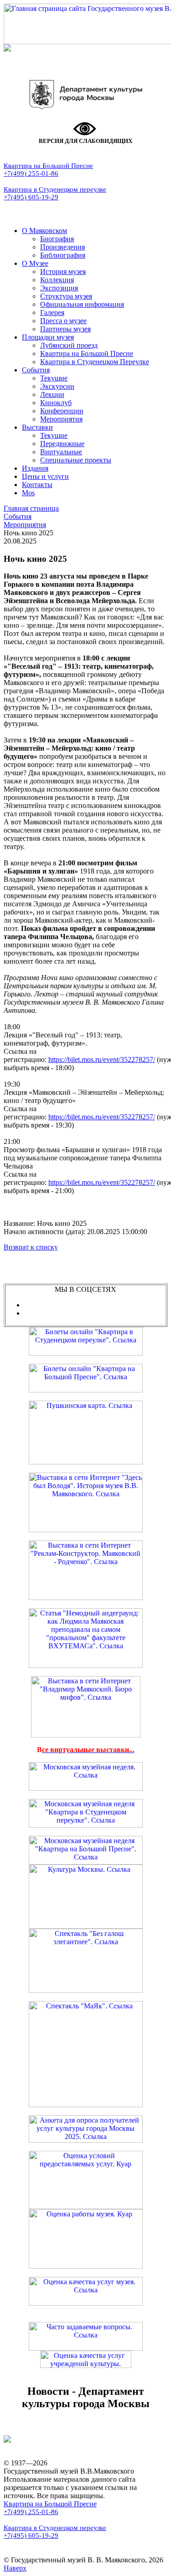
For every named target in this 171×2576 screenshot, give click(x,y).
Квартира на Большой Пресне (48, 166)
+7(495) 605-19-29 (31, 197)
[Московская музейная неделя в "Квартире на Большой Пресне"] (86, 1862)
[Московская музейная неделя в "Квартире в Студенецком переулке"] (86, 1825)
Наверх (15, 2568)
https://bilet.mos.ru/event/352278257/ (102, 1059)
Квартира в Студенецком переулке (55, 189)
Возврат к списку (31, 1247)
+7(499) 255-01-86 (31, 173)
